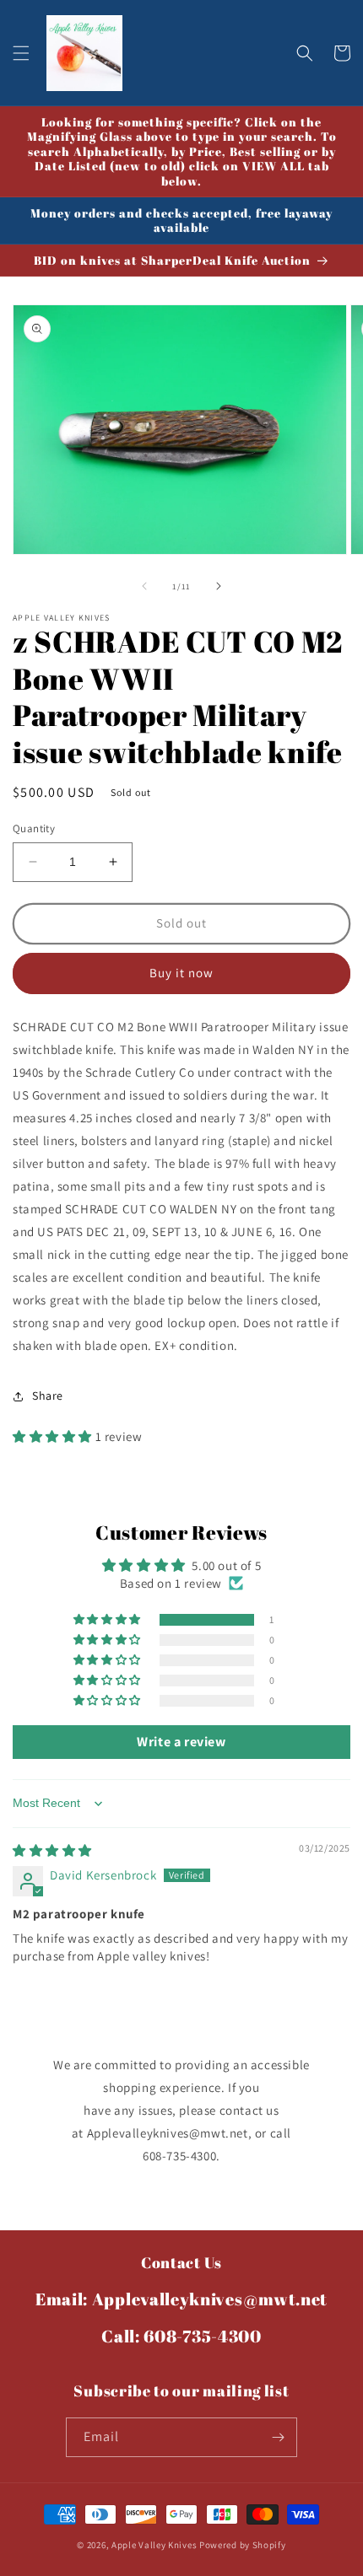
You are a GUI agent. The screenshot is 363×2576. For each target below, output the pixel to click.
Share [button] (48, 1396)
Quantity (34, 828)
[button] (21, 53)
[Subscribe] (278, 2437)
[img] (52, 1850)
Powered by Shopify (243, 2545)
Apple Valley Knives (154, 2545)
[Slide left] (144, 586)
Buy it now (181, 973)
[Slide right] (219, 586)
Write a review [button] (181, 1742)
